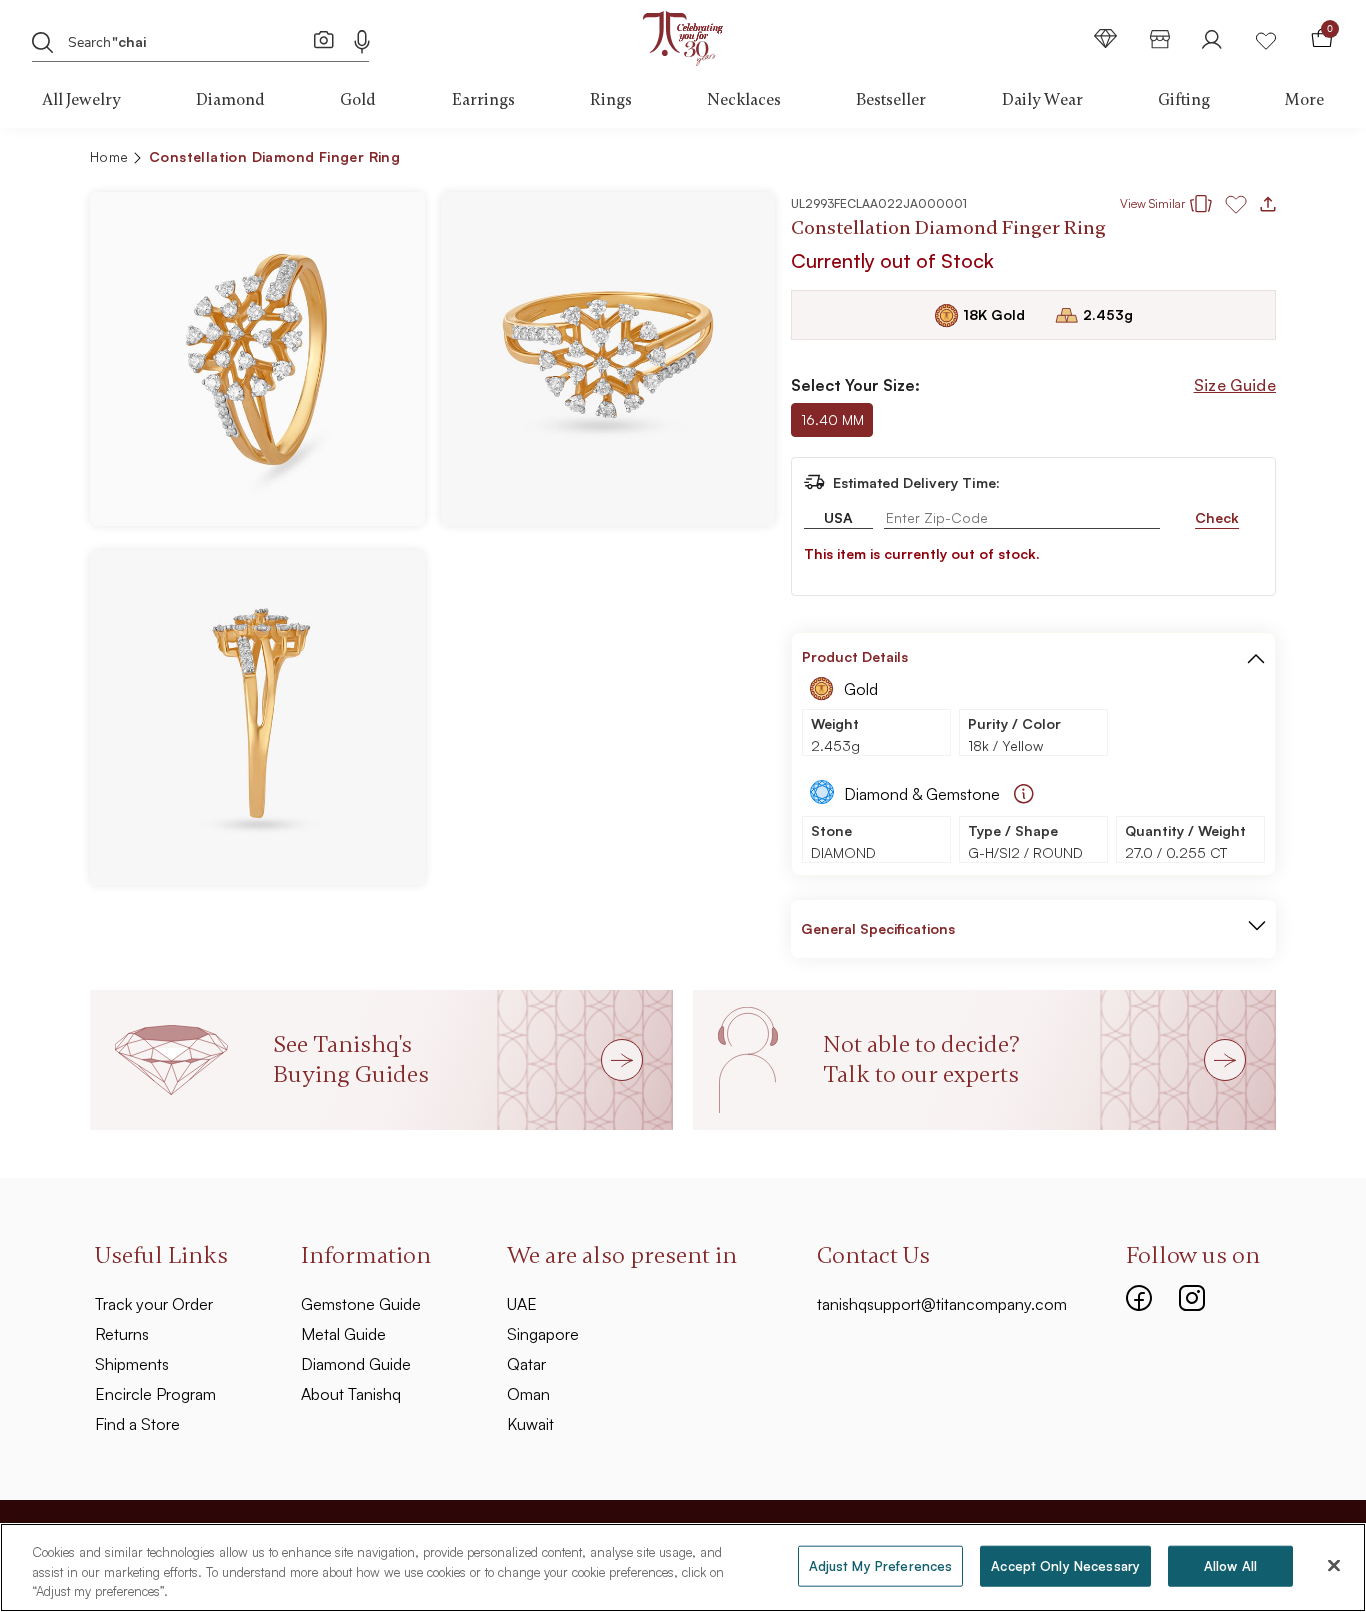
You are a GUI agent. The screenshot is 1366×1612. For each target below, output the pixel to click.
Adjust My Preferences (881, 1565)
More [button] (1304, 100)
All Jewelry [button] (81, 100)
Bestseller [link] (891, 100)
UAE (522, 1304)
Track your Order (154, 1304)
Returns (122, 1334)
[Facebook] (1139, 1296)
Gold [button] (358, 100)
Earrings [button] (483, 100)
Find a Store (137, 1424)
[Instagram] (1192, 1296)
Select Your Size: (855, 385)
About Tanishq (351, 1394)
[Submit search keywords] (43, 41)
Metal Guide (343, 1334)
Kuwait (530, 1424)
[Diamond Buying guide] (1024, 794)
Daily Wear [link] (1042, 100)
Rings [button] (611, 100)
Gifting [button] (1184, 100)
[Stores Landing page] (1160, 38)
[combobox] (188, 40)
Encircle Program (155, 1394)
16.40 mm (832, 419)
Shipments (132, 1364)
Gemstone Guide (361, 1304)
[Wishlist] (1266, 38)
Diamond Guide (356, 1364)
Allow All (1230, 1565)
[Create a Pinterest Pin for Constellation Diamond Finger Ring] (1151, 160)
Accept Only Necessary (1065, 1565)
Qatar (526, 1364)
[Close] (1334, 1565)
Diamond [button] (230, 100)
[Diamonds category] (1106, 38)
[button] (1217, 160)
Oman (528, 1394)
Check (1217, 517)
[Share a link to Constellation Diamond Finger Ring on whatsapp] (1253, 161)
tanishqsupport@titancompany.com (942, 1304)
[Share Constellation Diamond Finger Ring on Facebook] (1119, 160)
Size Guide (1235, 385)
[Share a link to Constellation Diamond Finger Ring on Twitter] (1183, 160)
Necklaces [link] (744, 100)
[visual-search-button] (324, 39)
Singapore (543, 1334)
